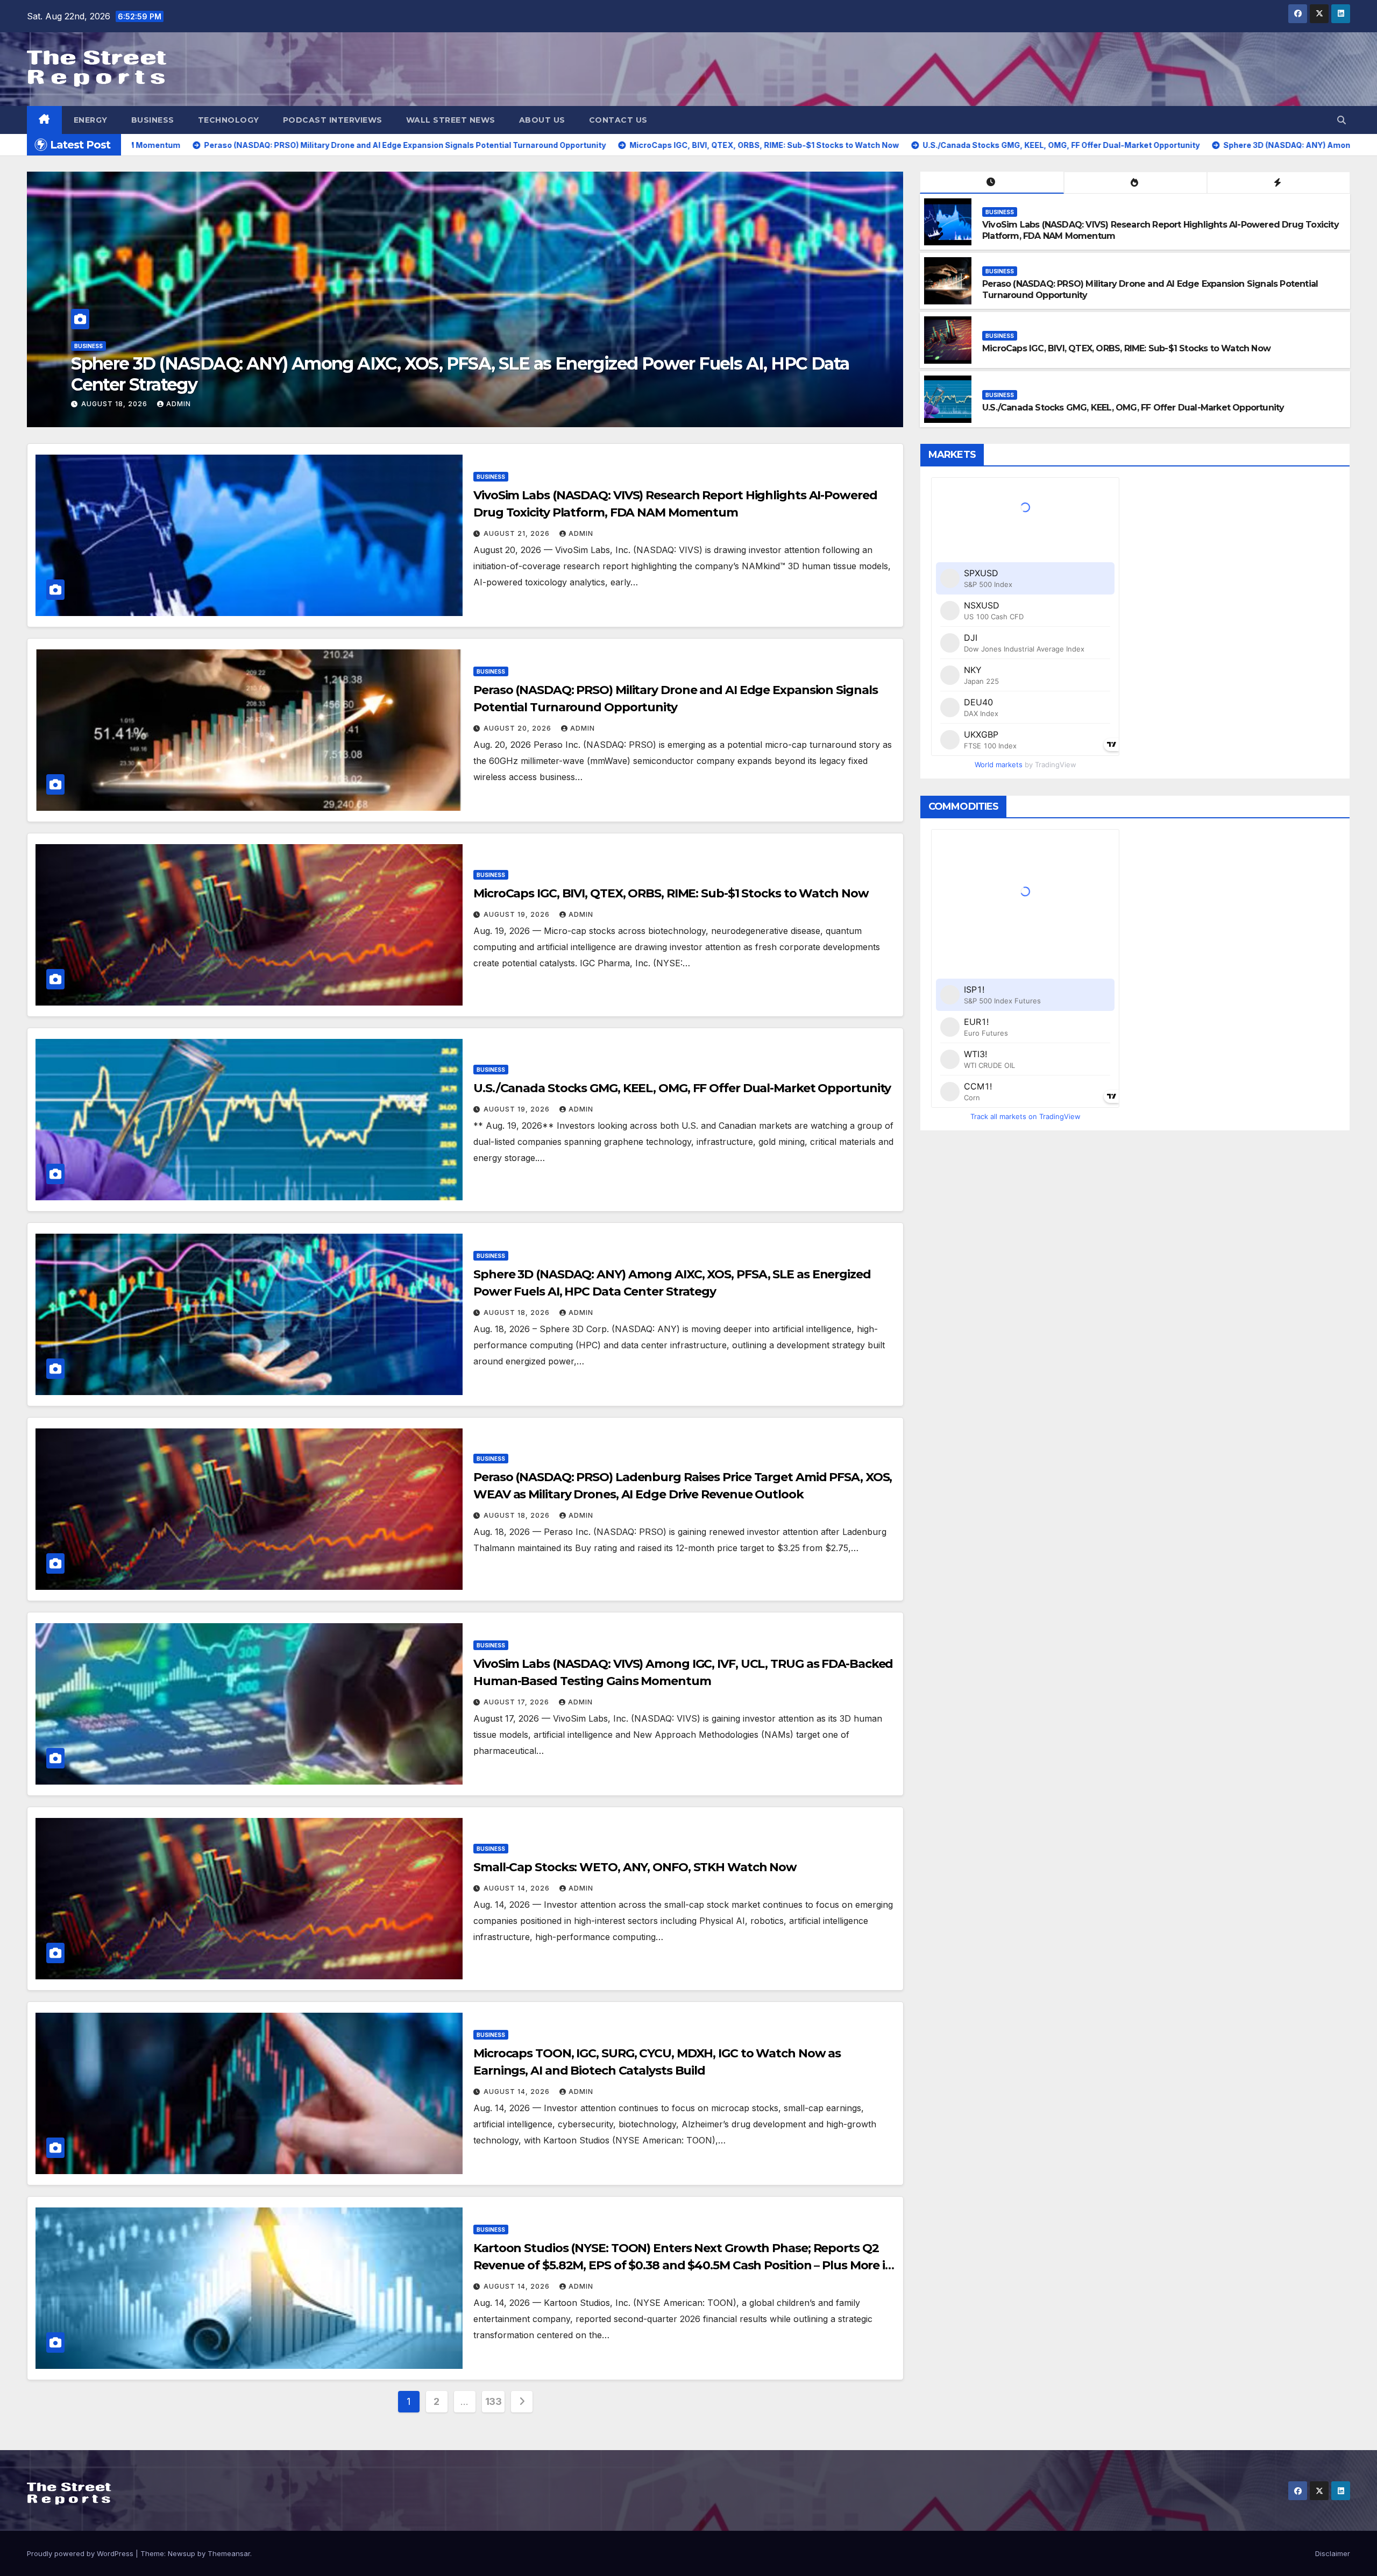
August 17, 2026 (517, 1702)
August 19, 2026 (518, 914)
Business (153, 120)
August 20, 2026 (116, 404)
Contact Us (618, 120)
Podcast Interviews (333, 120)
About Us (542, 120)
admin (180, 404)
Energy (91, 120)
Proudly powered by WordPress (81, 2553)
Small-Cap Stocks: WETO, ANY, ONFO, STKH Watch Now (635, 1867)
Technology (229, 120)
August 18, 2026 (518, 1312)
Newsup (182, 2553)
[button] (1341, 120)
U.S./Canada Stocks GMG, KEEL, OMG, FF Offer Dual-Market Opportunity (1133, 408)
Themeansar (229, 2553)
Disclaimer (1333, 2553)
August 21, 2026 (518, 533)
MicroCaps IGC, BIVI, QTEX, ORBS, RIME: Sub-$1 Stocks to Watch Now (1126, 348)
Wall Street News (451, 120)
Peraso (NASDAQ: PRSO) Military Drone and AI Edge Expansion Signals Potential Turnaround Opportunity (446, 374)
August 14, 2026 (518, 1888)
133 (494, 2401)
